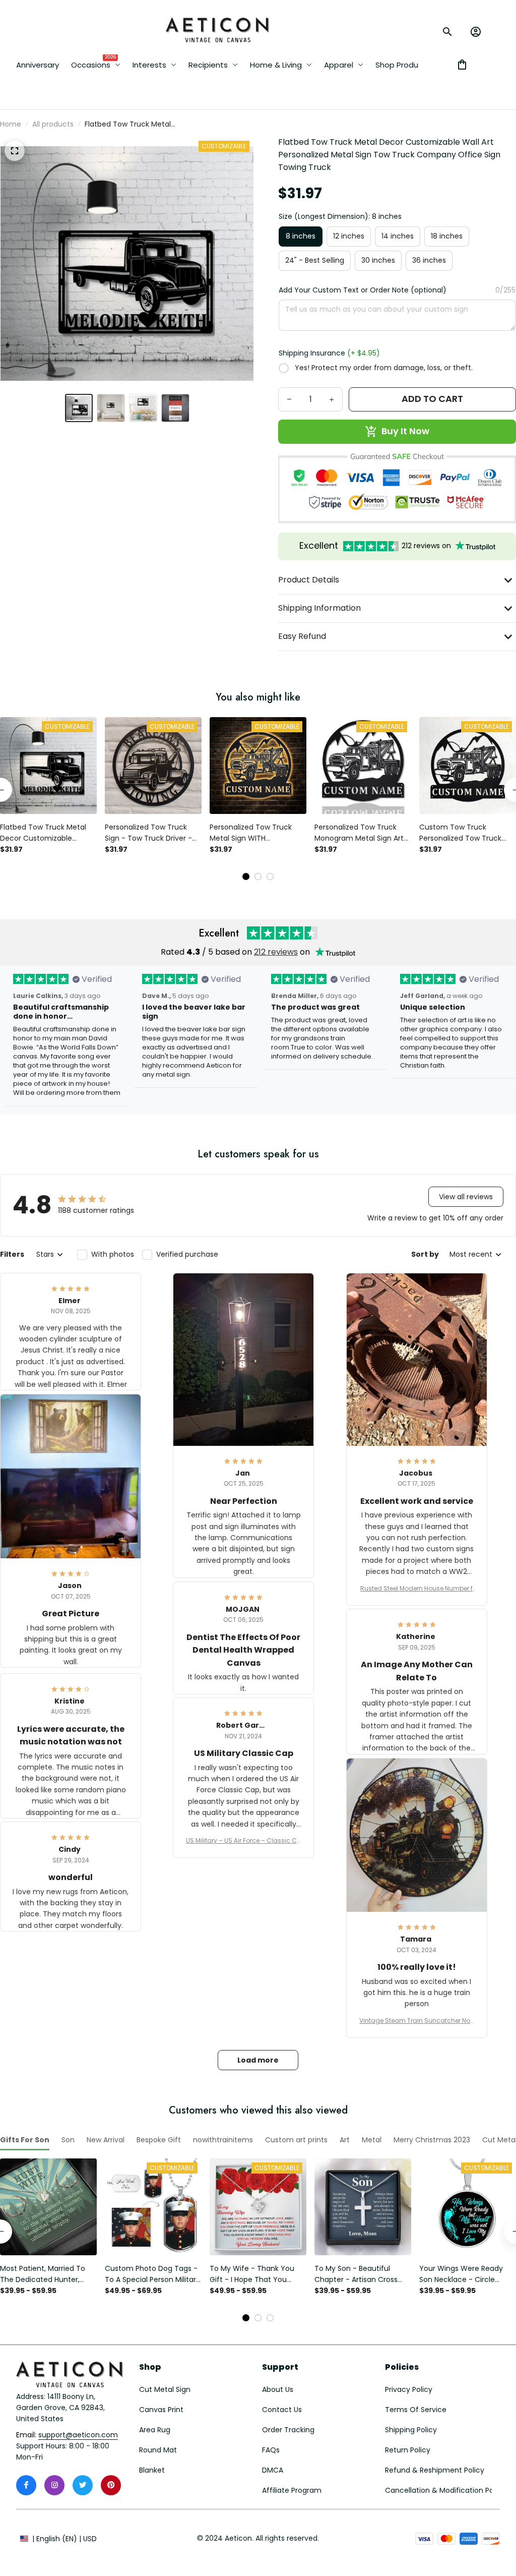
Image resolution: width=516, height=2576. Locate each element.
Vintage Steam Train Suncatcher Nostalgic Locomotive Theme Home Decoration (417, 2021)
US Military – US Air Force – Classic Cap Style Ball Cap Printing (244, 1841)
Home (11, 124)
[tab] (246, 876)
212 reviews (276, 952)
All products (53, 124)
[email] (78, 2435)
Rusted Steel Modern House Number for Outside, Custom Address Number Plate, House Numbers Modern (416, 1589)
